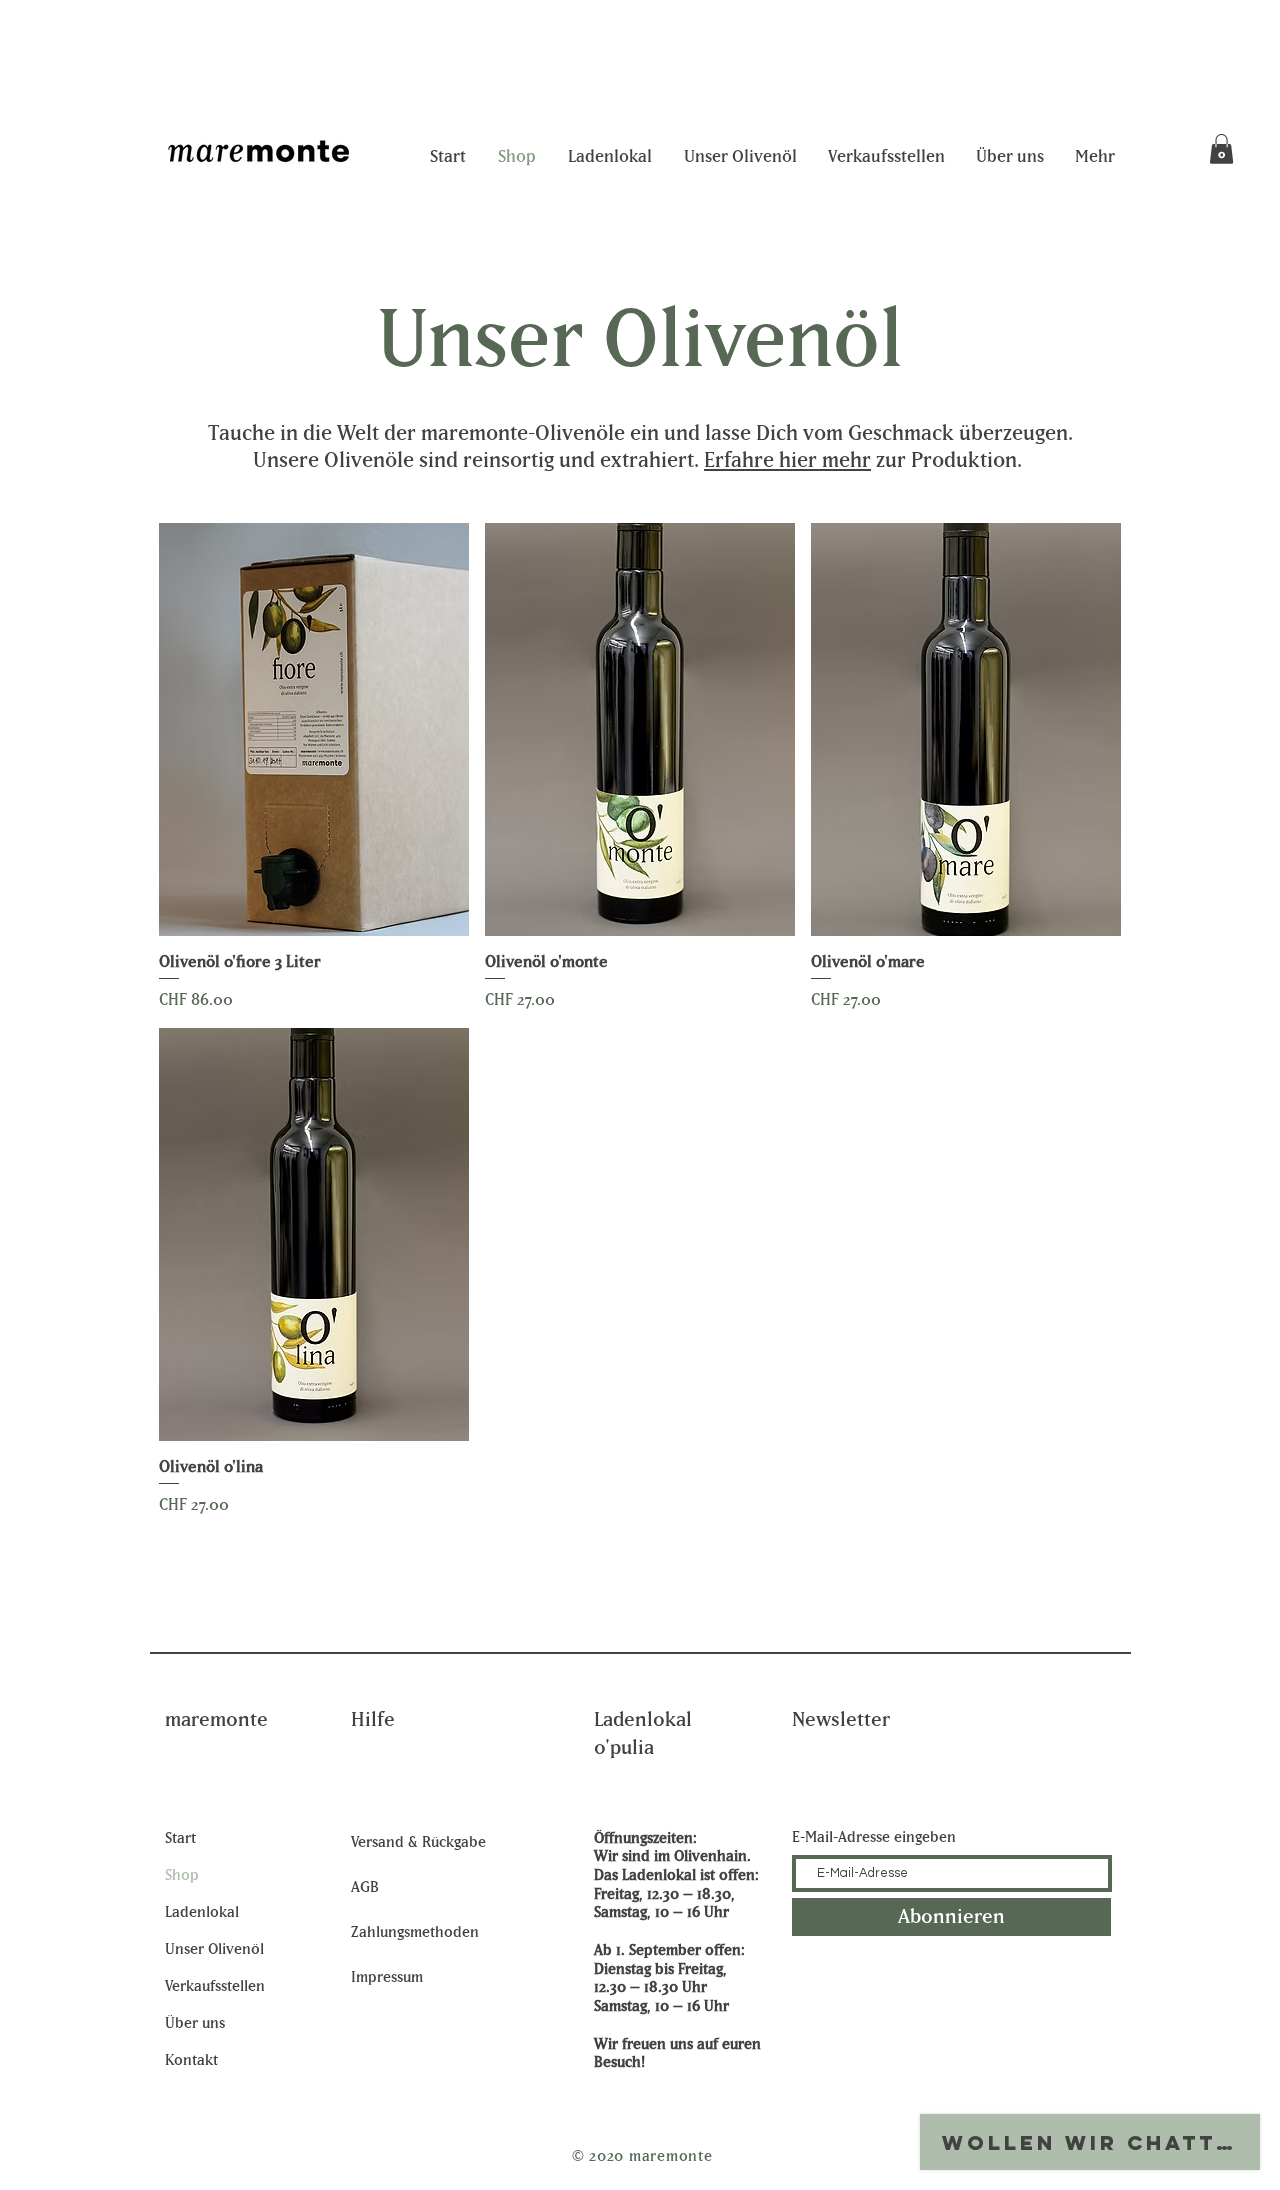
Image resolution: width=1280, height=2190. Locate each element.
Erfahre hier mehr (787, 460)
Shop (182, 1875)
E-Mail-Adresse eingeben (874, 1837)
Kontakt (191, 2060)
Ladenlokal (202, 1912)
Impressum (387, 1977)
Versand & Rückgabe (418, 1842)
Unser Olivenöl (214, 1949)
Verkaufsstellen (215, 1986)
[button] (1221, 149)
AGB (365, 1887)
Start (180, 1838)
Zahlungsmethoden (415, 1932)
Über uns (195, 2023)
